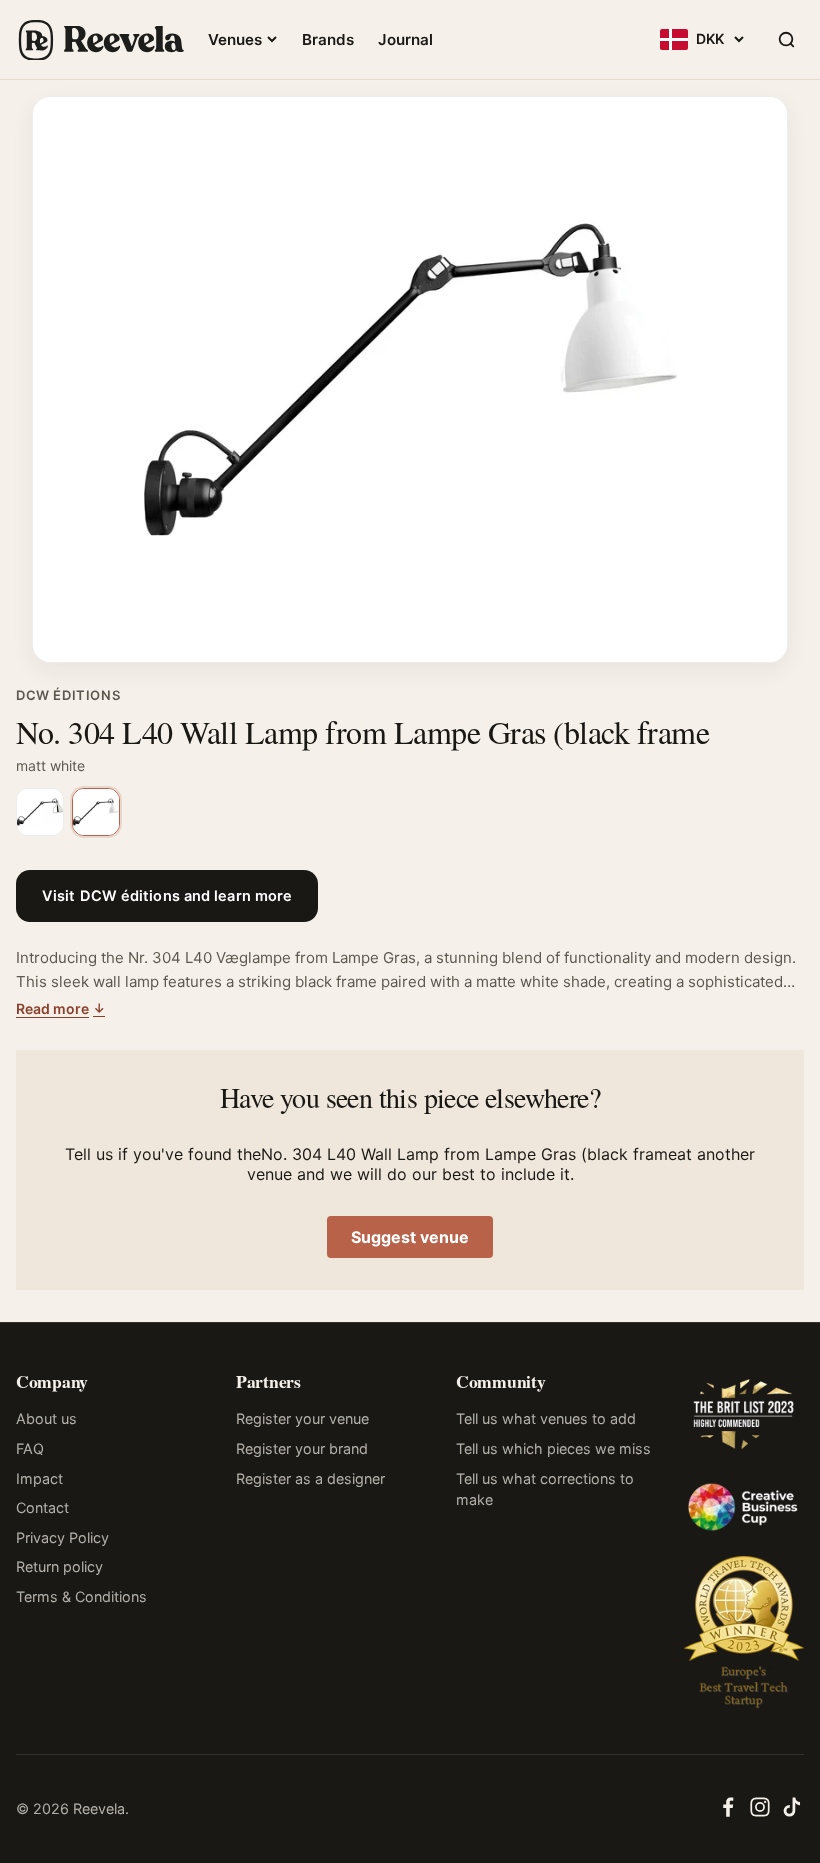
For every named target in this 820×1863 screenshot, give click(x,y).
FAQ (30, 1448)
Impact (39, 1478)
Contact (42, 1507)
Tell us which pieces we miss (553, 1448)
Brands (328, 39)
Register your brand (302, 1448)
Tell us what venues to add (546, 1418)
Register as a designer (310, 1478)
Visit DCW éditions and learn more (167, 896)
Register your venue (302, 1418)
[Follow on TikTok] (792, 1813)
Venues (235, 39)
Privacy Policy (62, 1537)
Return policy (59, 1566)
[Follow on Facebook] (728, 1813)
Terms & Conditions (81, 1596)
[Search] (786, 40)
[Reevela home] (100, 40)
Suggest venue (410, 1237)
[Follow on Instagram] (760, 1813)
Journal (405, 39)
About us (46, 1418)
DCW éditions (68, 695)
